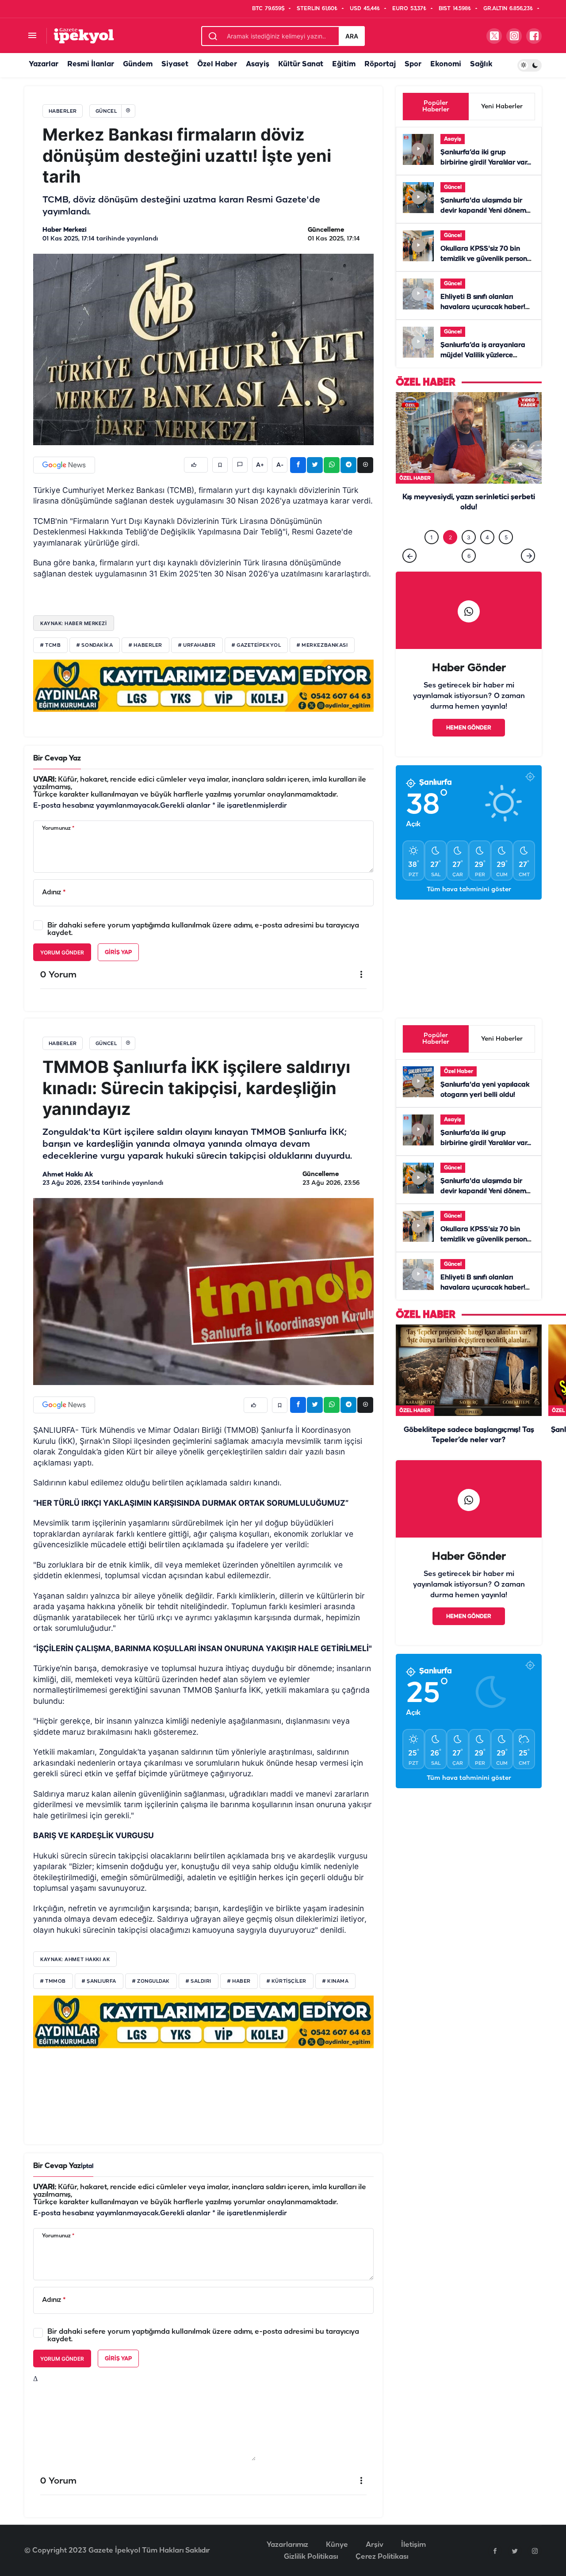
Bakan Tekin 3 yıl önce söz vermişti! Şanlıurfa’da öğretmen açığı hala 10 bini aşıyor (469, 526)
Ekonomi (446, 64)
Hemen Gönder (469, 746)
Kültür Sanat (301, 64)
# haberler (145, 645)
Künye (337, 2545)
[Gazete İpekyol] (84, 36)
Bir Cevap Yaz (57, 758)
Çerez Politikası (382, 2557)
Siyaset (175, 64)
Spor (413, 64)
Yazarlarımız (287, 2545)
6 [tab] (469, 574)
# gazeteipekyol (256, 645)
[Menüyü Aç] (32, 36)
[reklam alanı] (203, 685)
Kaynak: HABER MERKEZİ (74, 623)
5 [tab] (506, 555)
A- (280, 465)
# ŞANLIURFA (99, 1981)
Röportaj (380, 64)
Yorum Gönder (62, 952)
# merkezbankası (322, 645)
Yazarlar (44, 64)
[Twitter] (515, 2551)
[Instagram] (535, 2551)
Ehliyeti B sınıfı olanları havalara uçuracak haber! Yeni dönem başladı (483, 307)
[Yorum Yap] (240, 465)
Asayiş (258, 64)
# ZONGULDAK (151, 1981)
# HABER (239, 1981)
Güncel (453, 187)
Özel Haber (217, 64)
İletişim (413, 2545)
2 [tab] (450, 555)
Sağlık (481, 64)
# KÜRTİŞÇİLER (287, 1981)
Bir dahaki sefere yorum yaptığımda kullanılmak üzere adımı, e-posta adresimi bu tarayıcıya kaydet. (203, 929)
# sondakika (95, 645)
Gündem (138, 64)
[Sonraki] (528, 574)
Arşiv (375, 2545)
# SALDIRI (199, 1981)
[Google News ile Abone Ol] (64, 465)
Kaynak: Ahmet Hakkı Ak (75, 1959)
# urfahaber (197, 645)
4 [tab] (487, 555)
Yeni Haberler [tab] (502, 107)
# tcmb (50, 645)
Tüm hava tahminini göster (469, 908)
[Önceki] (409, 574)
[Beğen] (196, 465)
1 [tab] (432, 555)
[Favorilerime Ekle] (220, 465)
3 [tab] (469, 555)
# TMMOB (53, 1981)
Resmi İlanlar (91, 64)
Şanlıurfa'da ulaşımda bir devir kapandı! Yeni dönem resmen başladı (483, 211)
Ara (352, 36)
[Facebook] (495, 2551)
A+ (260, 465)
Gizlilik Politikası (311, 2557)
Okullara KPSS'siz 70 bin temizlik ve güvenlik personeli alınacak (488, 259)
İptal (87, 2166)
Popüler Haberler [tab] (436, 107)
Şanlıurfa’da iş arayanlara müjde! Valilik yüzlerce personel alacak (483, 355)
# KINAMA (335, 1981)
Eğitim (344, 64)
